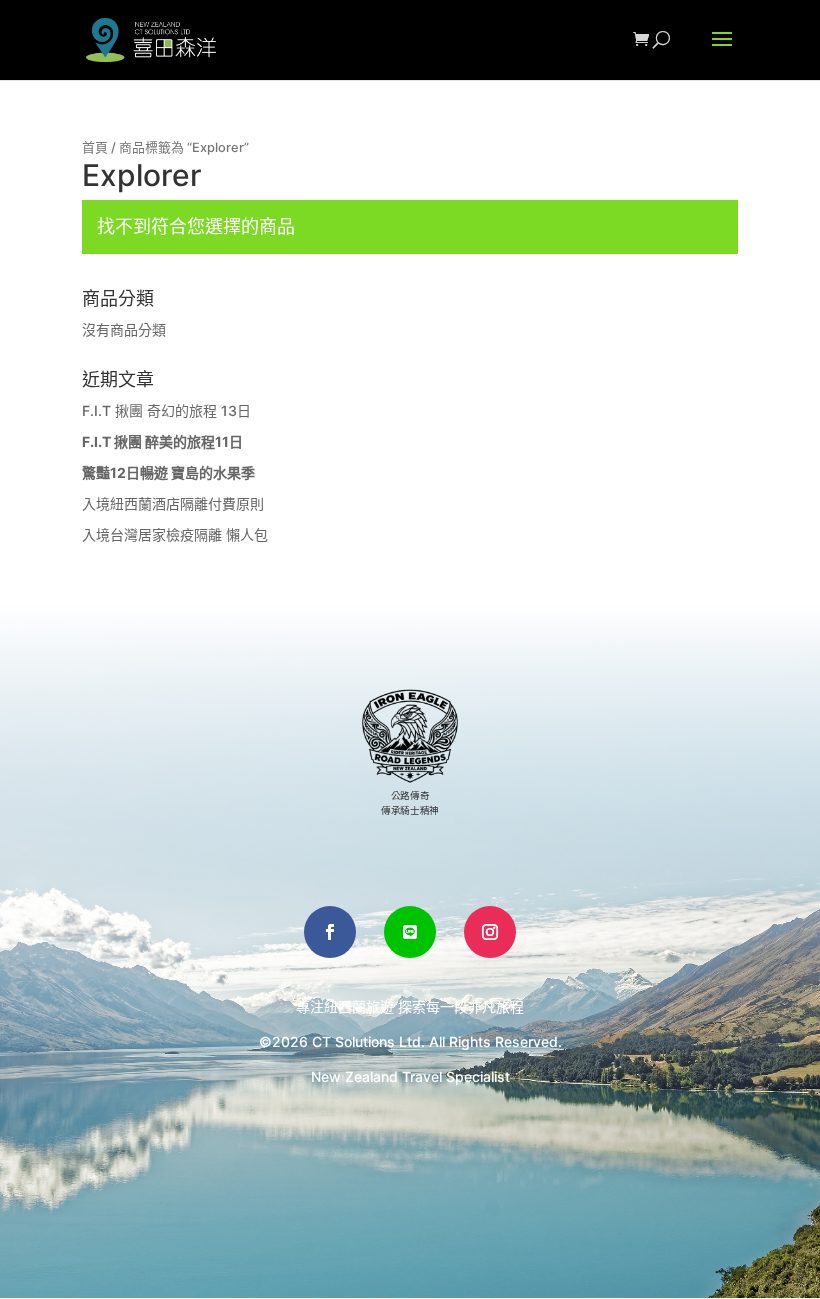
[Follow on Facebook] (330, 932)
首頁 (95, 147)
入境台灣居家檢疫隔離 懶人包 (175, 534)
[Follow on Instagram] (490, 932)
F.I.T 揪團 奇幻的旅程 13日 (166, 410)
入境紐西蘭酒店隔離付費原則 (173, 503)
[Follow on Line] (410, 932)
